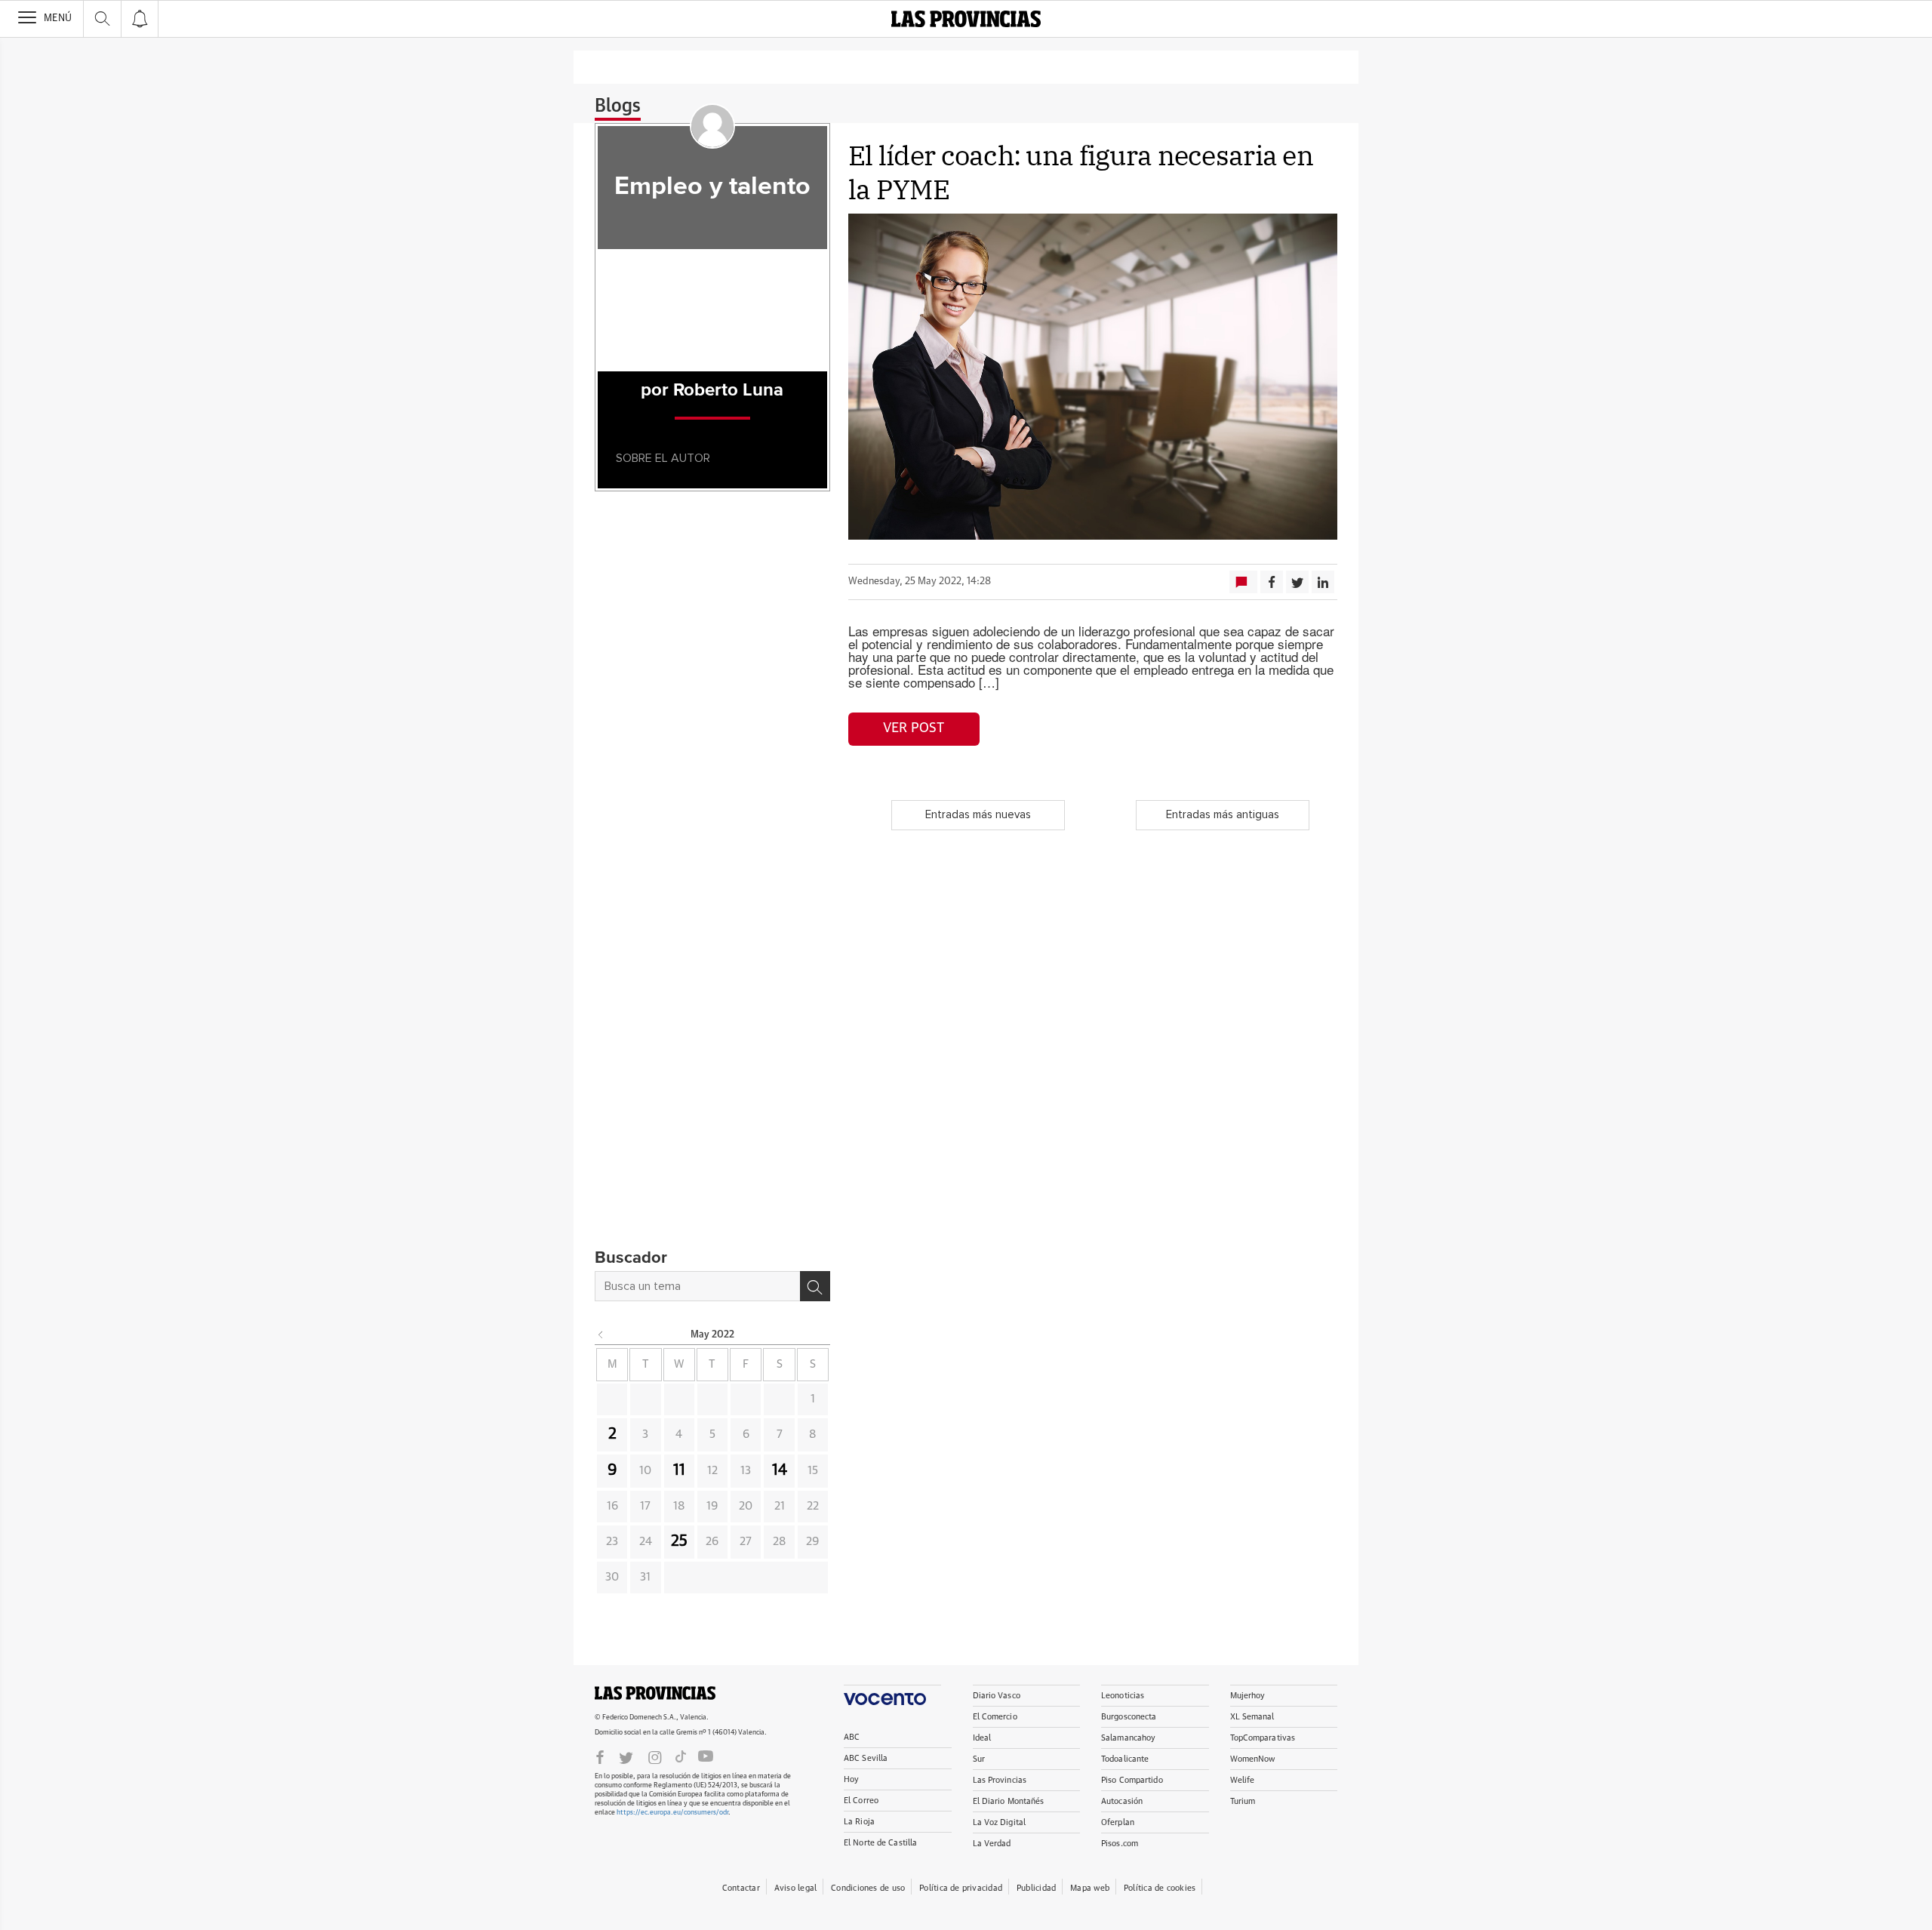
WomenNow (1253, 1759)
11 (679, 1470)
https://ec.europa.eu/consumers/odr (672, 1813)
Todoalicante (1125, 1759)
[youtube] (706, 1756)
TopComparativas (1263, 1738)
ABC (852, 1737)
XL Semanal (1252, 1717)
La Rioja (859, 1822)
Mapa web (1090, 1888)
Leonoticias (1123, 1696)
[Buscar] (815, 1286)
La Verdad (992, 1844)
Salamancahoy (1128, 1738)
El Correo (861, 1801)
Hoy (851, 1779)
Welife (1243, 1780)
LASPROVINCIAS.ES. (655, 1693)
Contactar (741, 1888)
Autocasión (1122, 1801)
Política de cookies (1160, 1888)
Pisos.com (1120, 1844)
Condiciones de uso (868, 1888)
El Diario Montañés (1009, 1801)
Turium (1243, 1801)
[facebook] (600, 1756)
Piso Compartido (1132, 1780)
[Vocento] (892, 1695)
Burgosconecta (1129, 1717)
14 (780, 1470)
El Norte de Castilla (880, 1843)
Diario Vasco (997, 1696)
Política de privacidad (961, 1888)
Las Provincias (1000, 1780)
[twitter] (626, 1756)
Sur (979, 1759)
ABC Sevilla (866, 1758)
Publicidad (1036, 1888)
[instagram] (655, 1756)
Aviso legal (795, 1888)
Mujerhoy (1248, 1696)
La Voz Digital (1000, 1822)
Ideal (982, 1738)
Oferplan (1118, 1822)
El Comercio (995, 1717)
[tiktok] (681, 1756)
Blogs (618, 106)
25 (679, 1541)
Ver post (914, 728)
